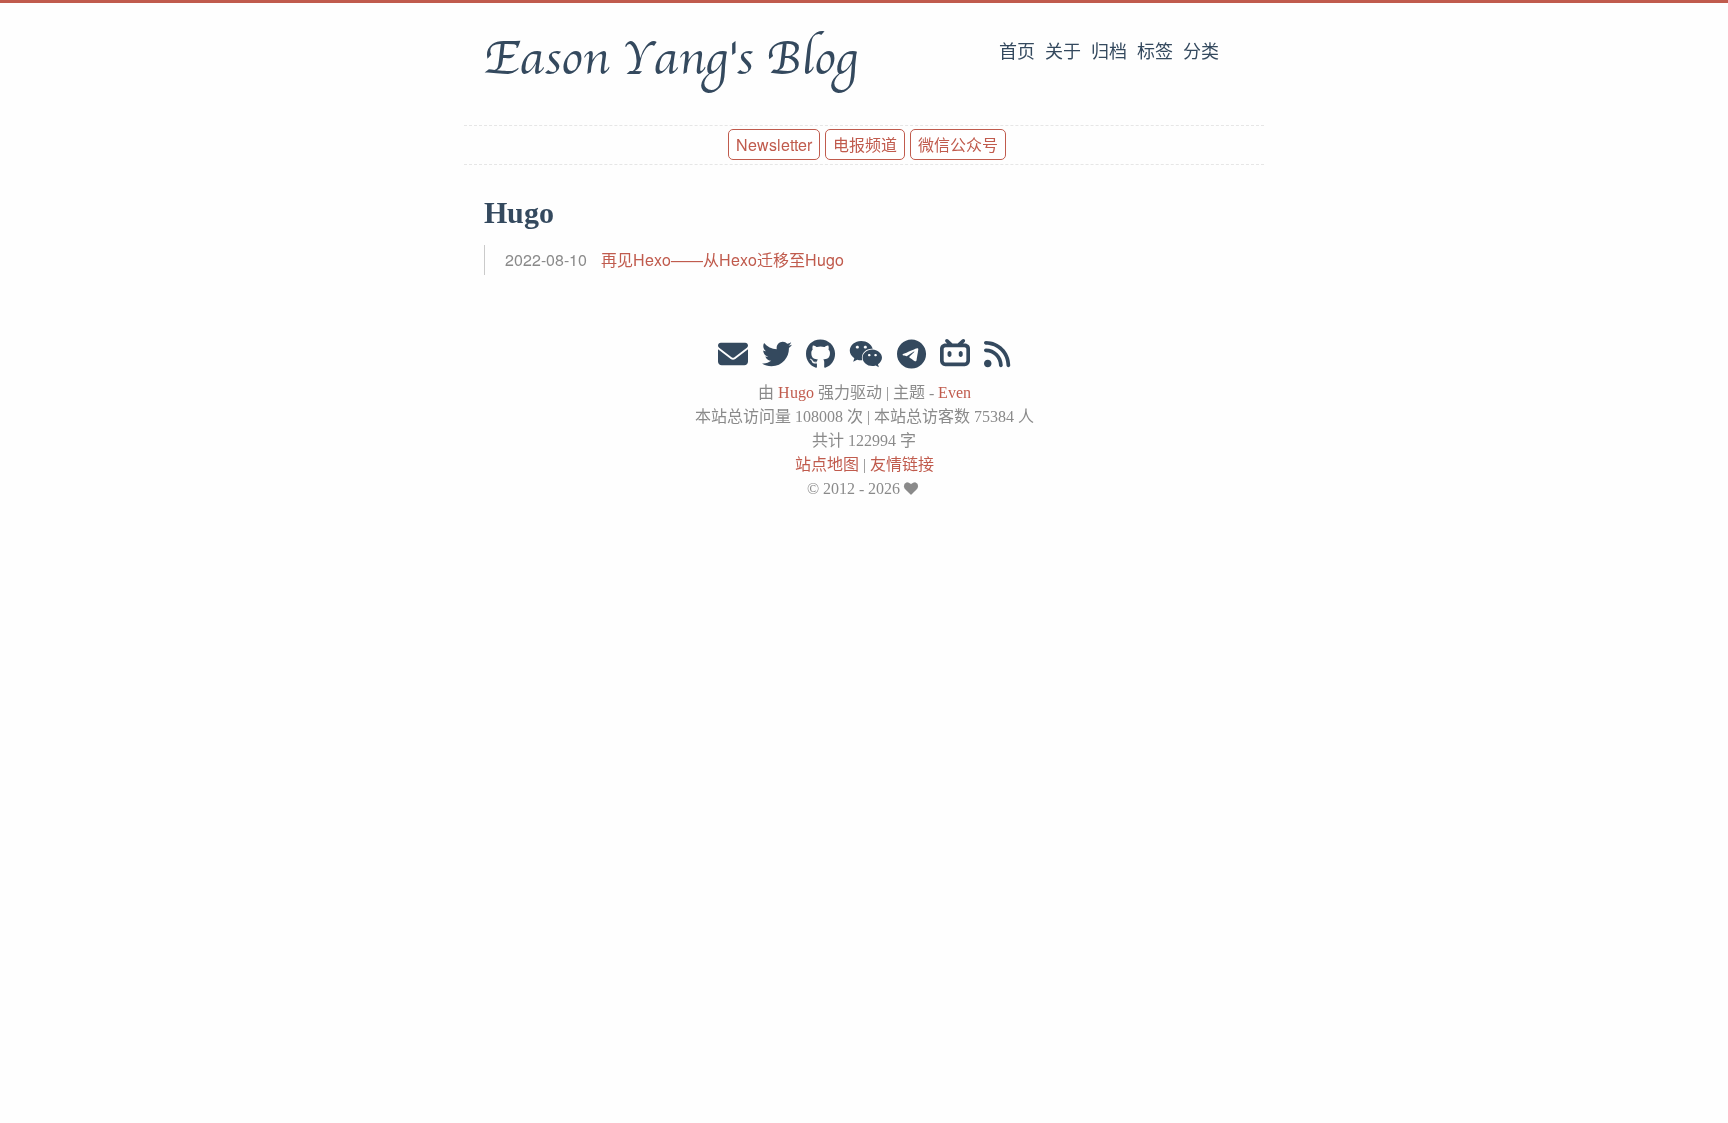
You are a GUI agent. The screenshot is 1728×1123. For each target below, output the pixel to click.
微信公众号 (958, 144)
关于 (1063, 52)
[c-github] (820, 354)
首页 (1017, 52)
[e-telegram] (911, 354)
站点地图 (827, 464)
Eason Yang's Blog (670, 59)
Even (954, 392)
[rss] (997, 354)
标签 (1155, 52)
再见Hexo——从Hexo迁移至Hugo (722, 259)
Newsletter (774, 144)
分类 (1201, 52)
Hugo (796, 392)
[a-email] (733, 354)
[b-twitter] (777, 354)
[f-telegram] (955, 354)
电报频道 (865, 144)
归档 (1109, 52)
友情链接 (902, 464)
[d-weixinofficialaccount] (866, 354)
